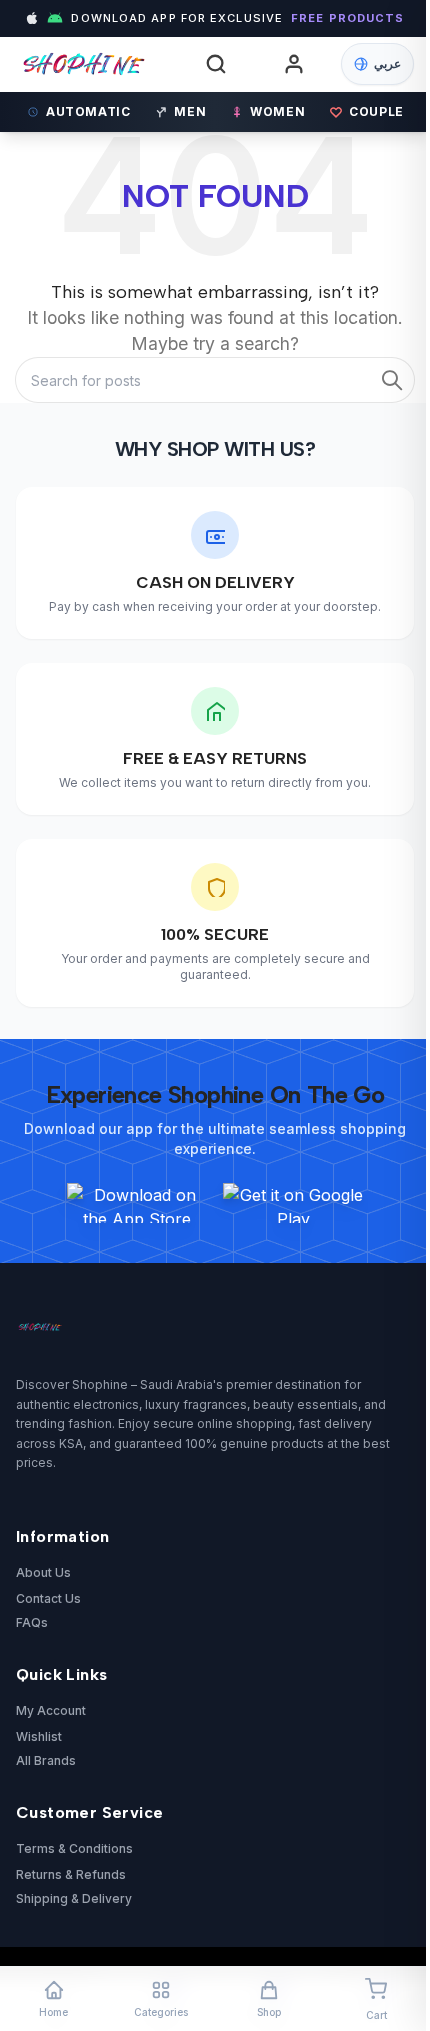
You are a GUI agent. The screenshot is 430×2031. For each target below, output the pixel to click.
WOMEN (277, 111)
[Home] (100, 64)
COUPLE (376, 111)
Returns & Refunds (71, 1874)
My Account (51, 1710)
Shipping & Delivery (74, 1898)
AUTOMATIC (88, 111)
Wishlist (39, 1736)
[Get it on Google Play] (293, 1203)
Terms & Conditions (74, 1848)
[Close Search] (378, 93)
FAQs (32, 1622)
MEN (190, 111)
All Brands (46, 1760)
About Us (43, 1572)
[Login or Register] (294, 64)
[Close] (370, 833)
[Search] (216, 64)
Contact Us (48, 1598)
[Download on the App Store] (137, 1203)
